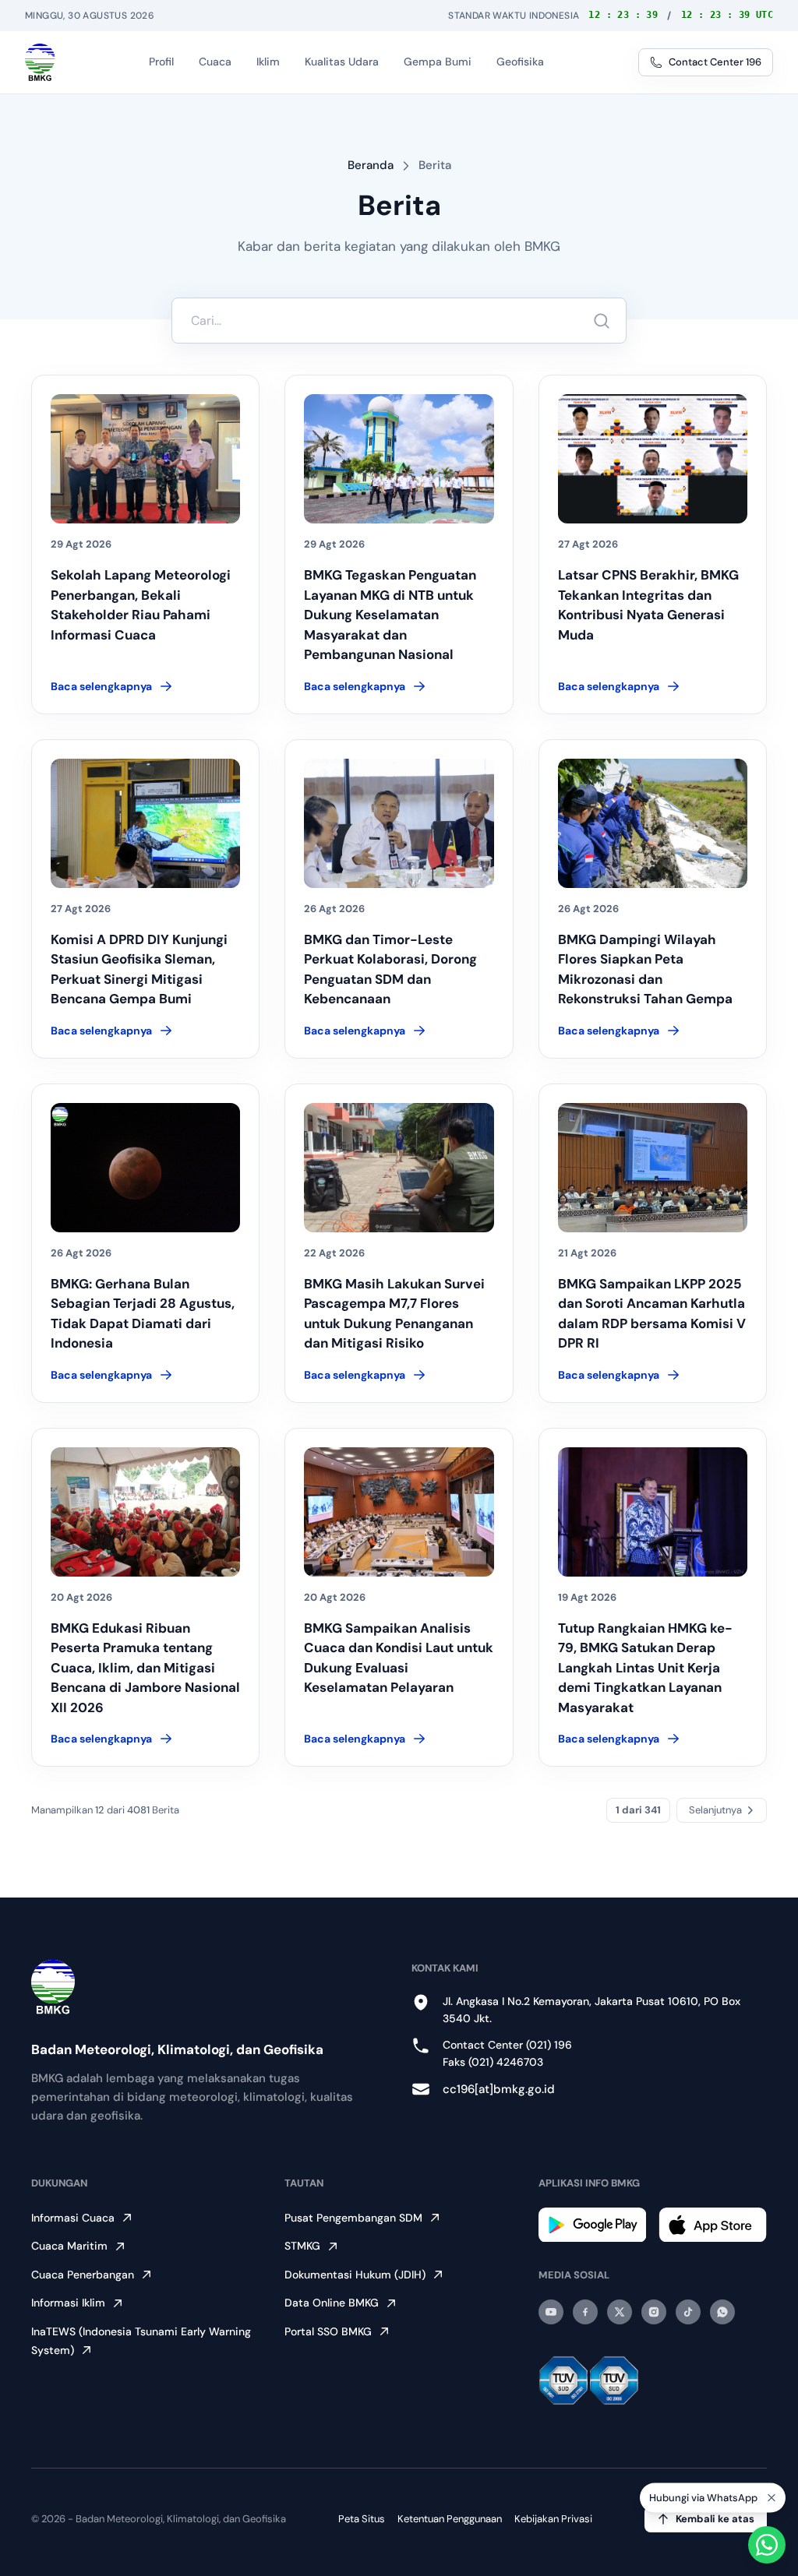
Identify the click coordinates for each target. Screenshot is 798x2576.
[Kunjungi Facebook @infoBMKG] (585, 2312)
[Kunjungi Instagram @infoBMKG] (654, 2312)
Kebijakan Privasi (553, 2519)
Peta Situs (362, 2519)
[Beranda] (40, 62)
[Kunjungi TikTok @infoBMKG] (688, 2312)
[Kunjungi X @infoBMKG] (620, 2312)
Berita (435, 165)
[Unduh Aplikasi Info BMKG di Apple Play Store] (713, 2225)
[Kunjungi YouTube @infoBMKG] (551, 2312)
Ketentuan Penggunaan (450, 2519)
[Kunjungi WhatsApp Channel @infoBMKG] (722, 2312)
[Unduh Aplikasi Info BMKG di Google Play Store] (593, 2225)
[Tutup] (772, 2498)
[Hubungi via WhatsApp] (767, 2545)
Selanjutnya (715, 1810)
